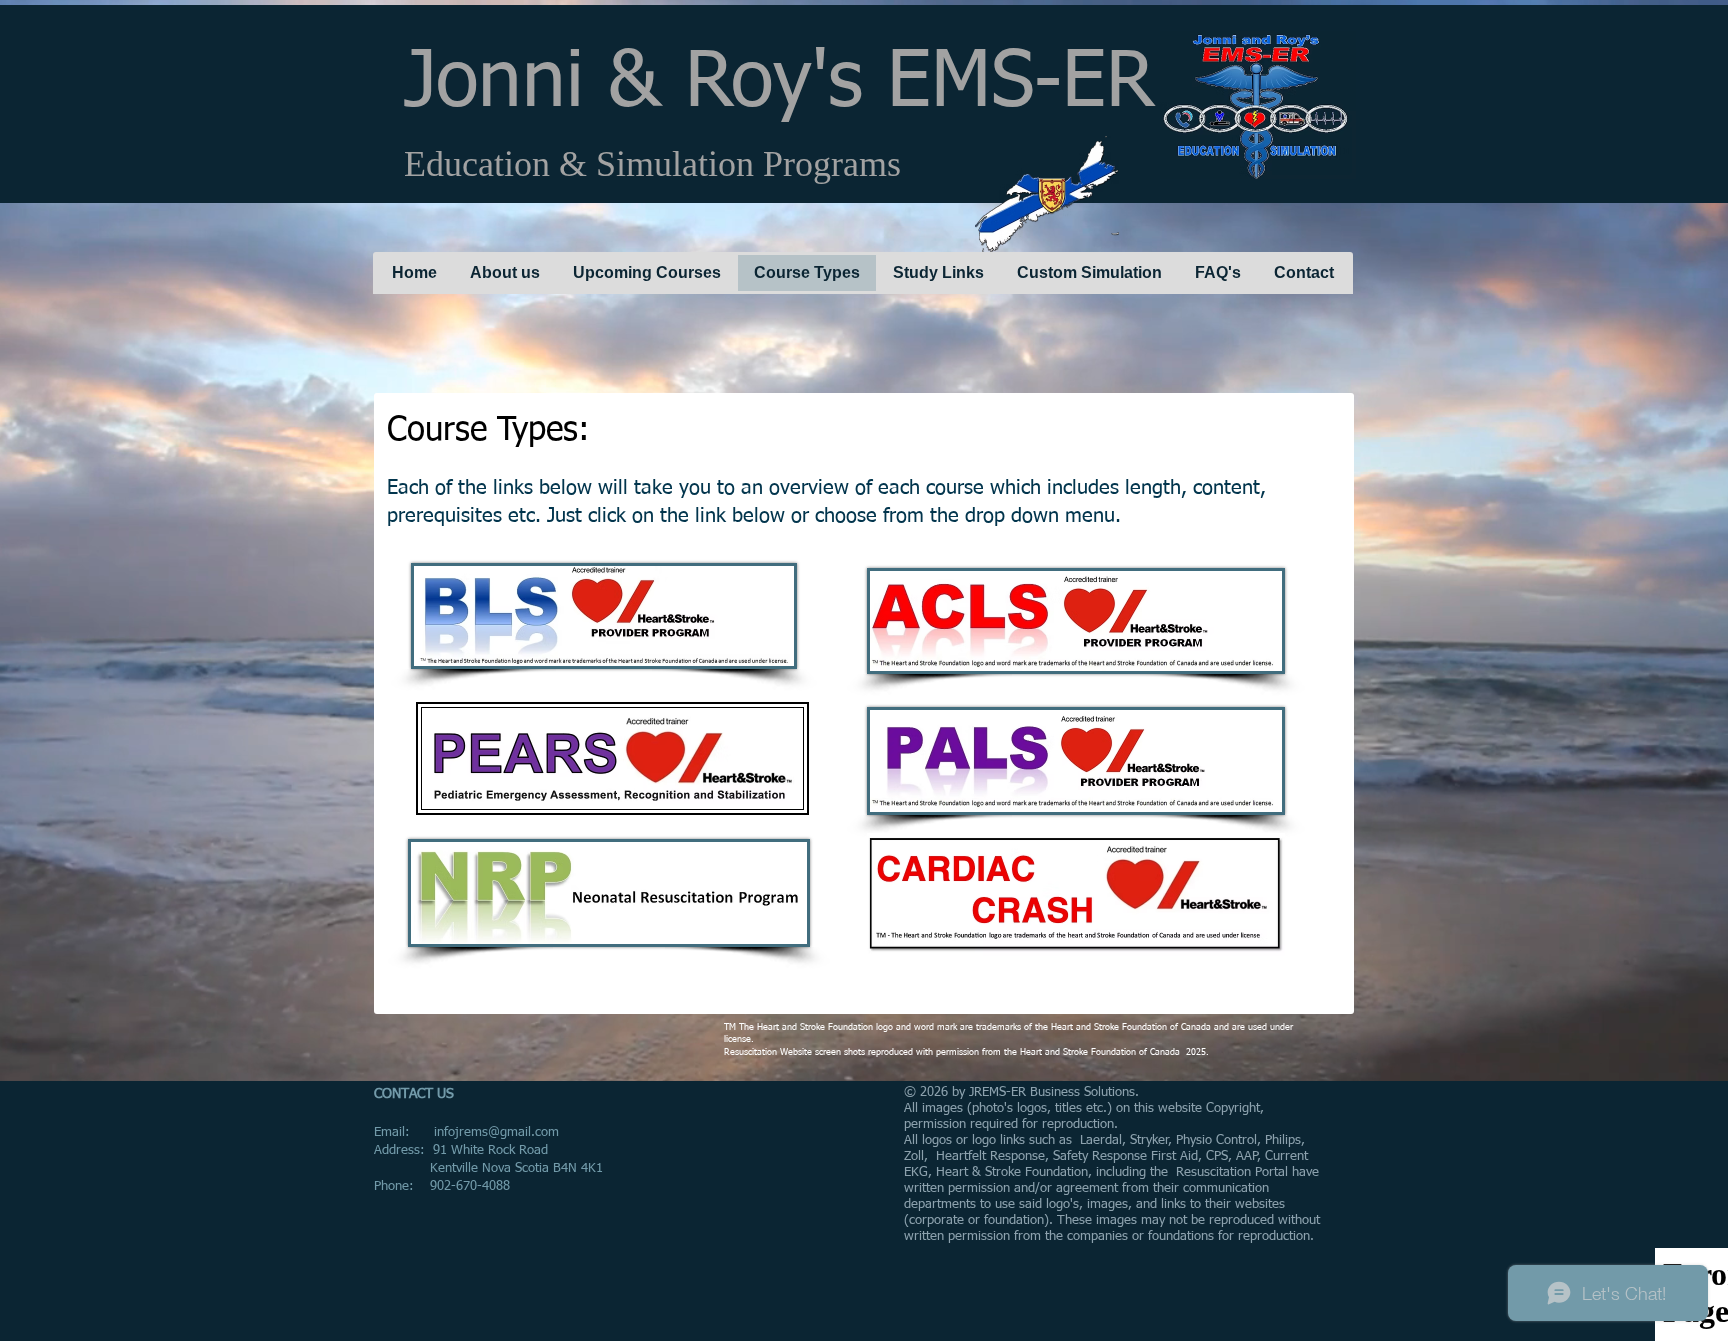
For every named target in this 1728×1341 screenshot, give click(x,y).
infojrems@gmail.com (496, 1132)
